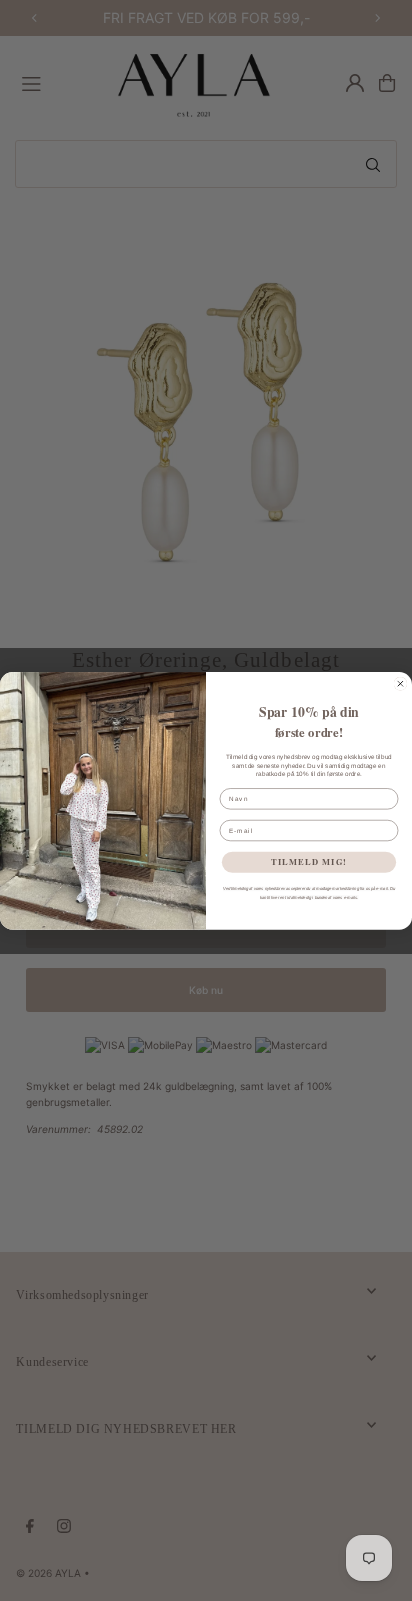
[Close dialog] (400, 683)
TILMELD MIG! (309, 861)
